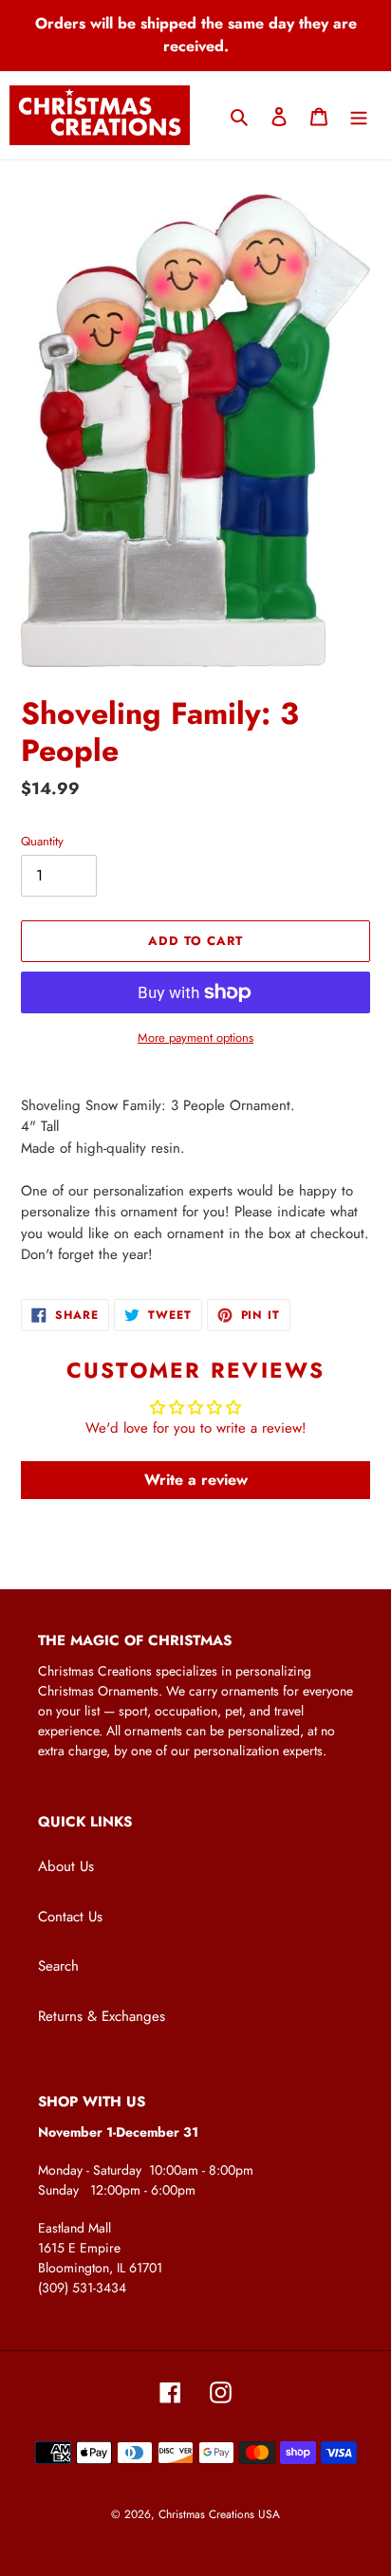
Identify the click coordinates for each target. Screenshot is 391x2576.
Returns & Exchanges (102, 2016)
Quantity (42, 841)
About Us (66, 1866)
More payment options (195, 1038)
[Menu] (359, 115)
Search (58, 1966)
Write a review (196, 1480)
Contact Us (70, 1917)
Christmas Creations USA (219, 2514)
